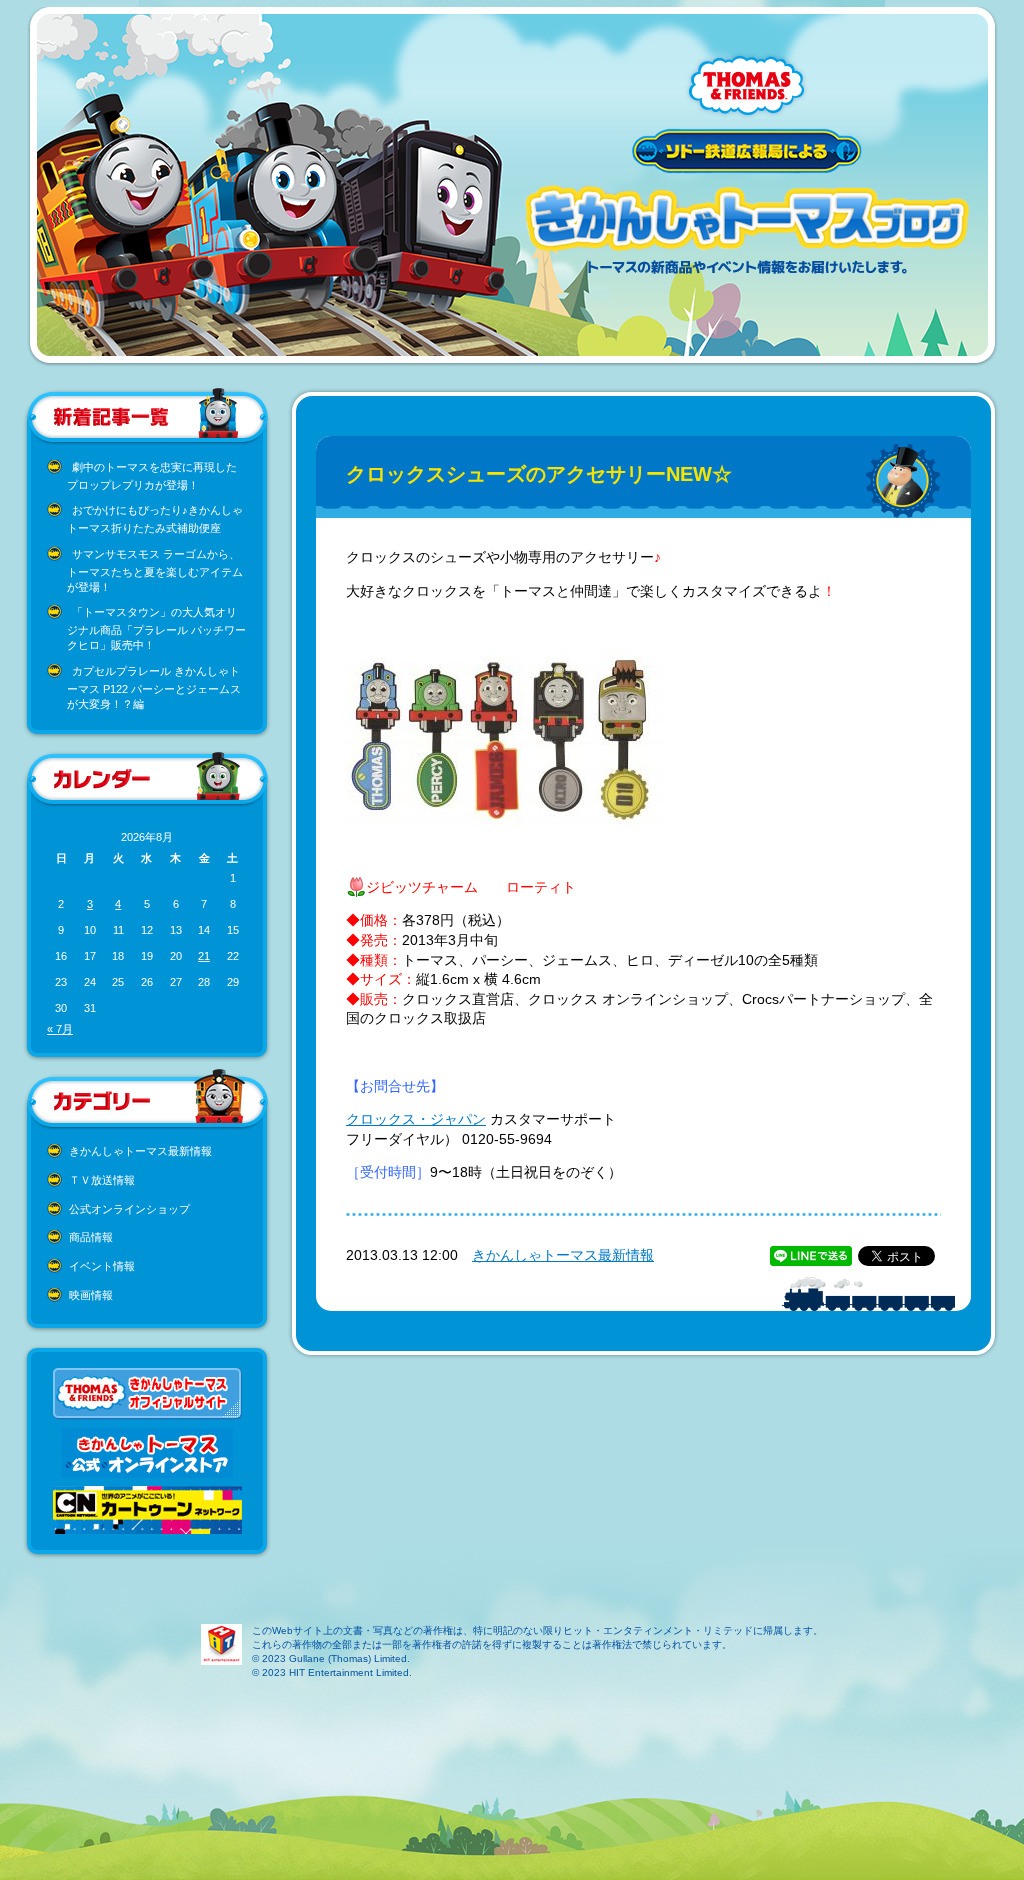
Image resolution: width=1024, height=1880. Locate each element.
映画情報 (91, 1295)
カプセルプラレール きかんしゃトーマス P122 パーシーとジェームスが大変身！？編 (154, 687)
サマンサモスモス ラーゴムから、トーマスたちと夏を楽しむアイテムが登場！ (155, 570)
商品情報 (91, 1237)
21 (204, 956)
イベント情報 (102, 1266)
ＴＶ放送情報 (102, 1180)
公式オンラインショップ (129, 1209)
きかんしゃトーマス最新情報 (140, 1151)
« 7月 (60, 1029)
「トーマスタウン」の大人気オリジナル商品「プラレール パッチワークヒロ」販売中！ (156, 628)
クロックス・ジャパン (416, 1119)
